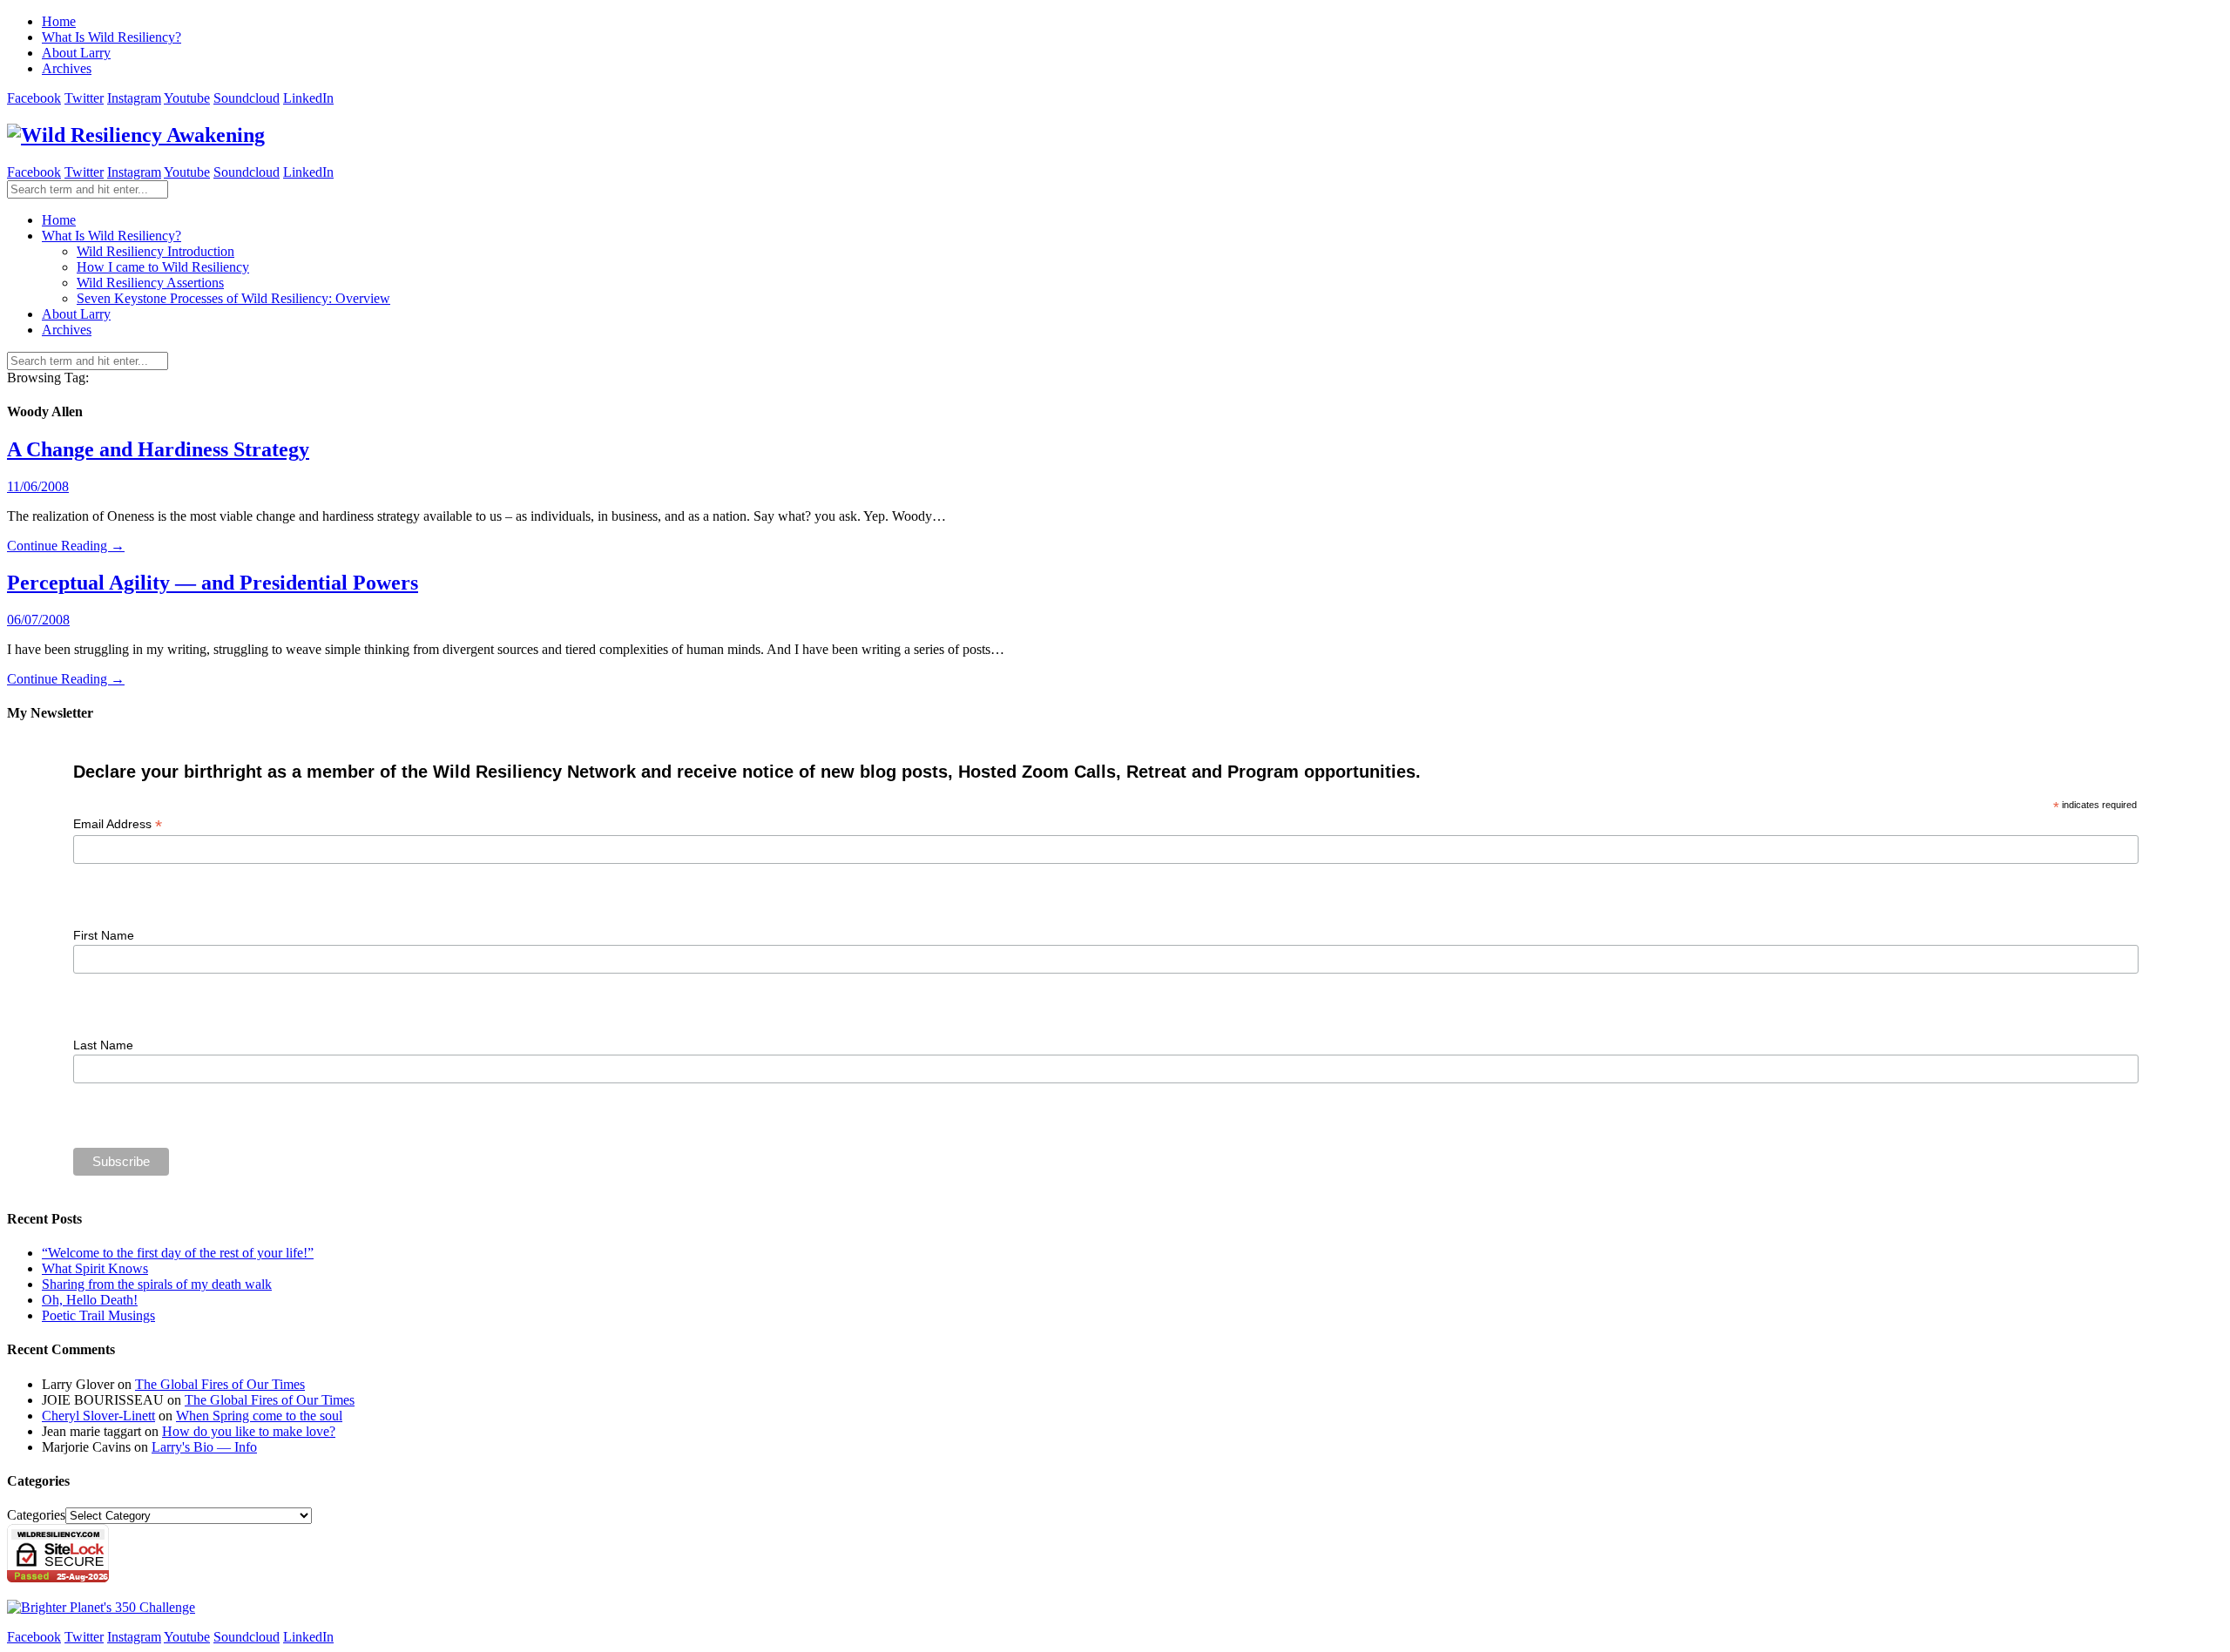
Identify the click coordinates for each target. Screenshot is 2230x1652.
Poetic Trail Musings (98, 1315)
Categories (36, 1515)
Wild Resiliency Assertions (150, 283)
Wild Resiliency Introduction (155, 251)
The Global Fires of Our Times (220, 1384)
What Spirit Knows (95, 1268)
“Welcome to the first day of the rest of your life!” (178, 1253)
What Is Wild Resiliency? (111, 37)
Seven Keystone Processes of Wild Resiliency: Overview (233, 298)
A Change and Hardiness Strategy (158, 449)
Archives (67, 68)
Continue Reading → (66, 546)
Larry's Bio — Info (204, 1447)
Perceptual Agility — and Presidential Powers (213, 583)
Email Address (118, 824)
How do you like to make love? (249, 1431)
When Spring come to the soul (259, 1416)
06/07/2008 (38, 620)
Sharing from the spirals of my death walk (157, 1284)
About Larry (76, 53)
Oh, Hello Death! (90, 1300)
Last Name (103, 1045)
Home (59, 21)
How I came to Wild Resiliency (163, 267)
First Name (104, 935)
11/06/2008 (38, 486)
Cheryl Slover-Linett (98, 1416)
